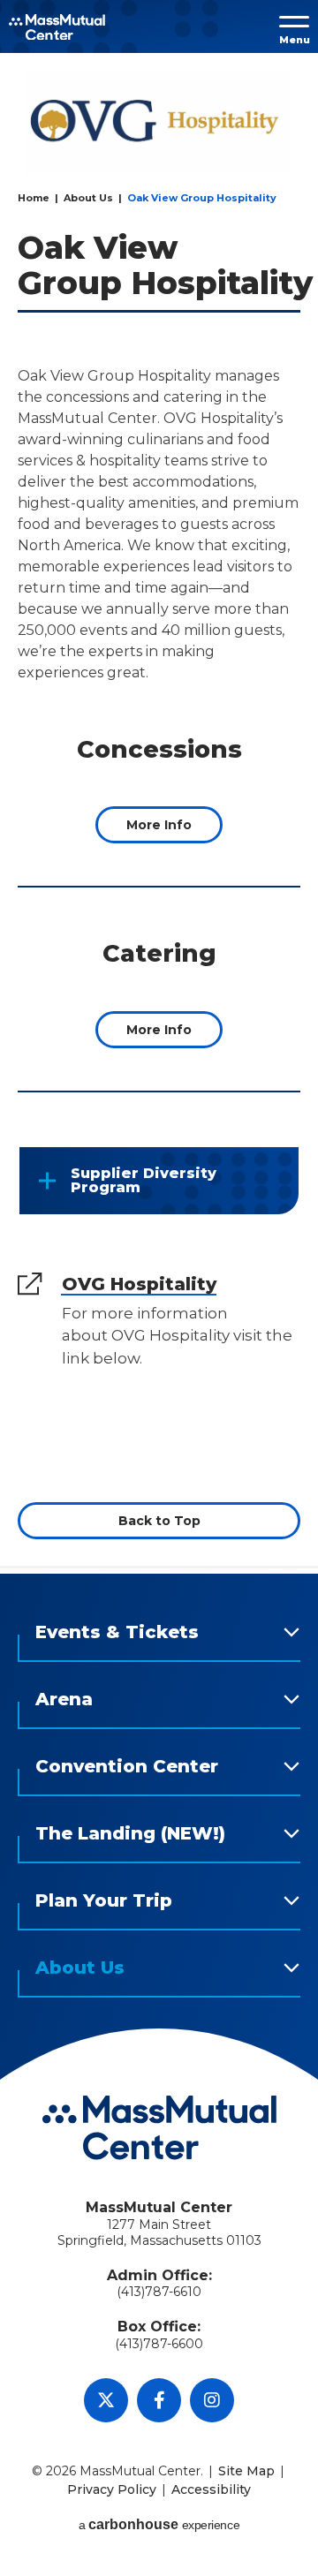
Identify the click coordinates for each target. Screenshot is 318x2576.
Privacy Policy (112, 2489)
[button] (298, 27)
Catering (159, 953)
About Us (88, 198)
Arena (64, 1699)
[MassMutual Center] (57, 27)
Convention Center (127, 1766)
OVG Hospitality (139, 1284)
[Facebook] (159, 2400)
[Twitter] (106, 2400)
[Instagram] (212, 2400)
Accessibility (211, 2489)
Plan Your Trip (104, 1900)
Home (34, 198)
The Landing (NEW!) (130, 1833)
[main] (159, 818)
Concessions (159, 749)
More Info (159, 825)
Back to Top (159, 1521)
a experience (159, 2524)
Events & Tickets (117, 1632)
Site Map (246, 2471)
